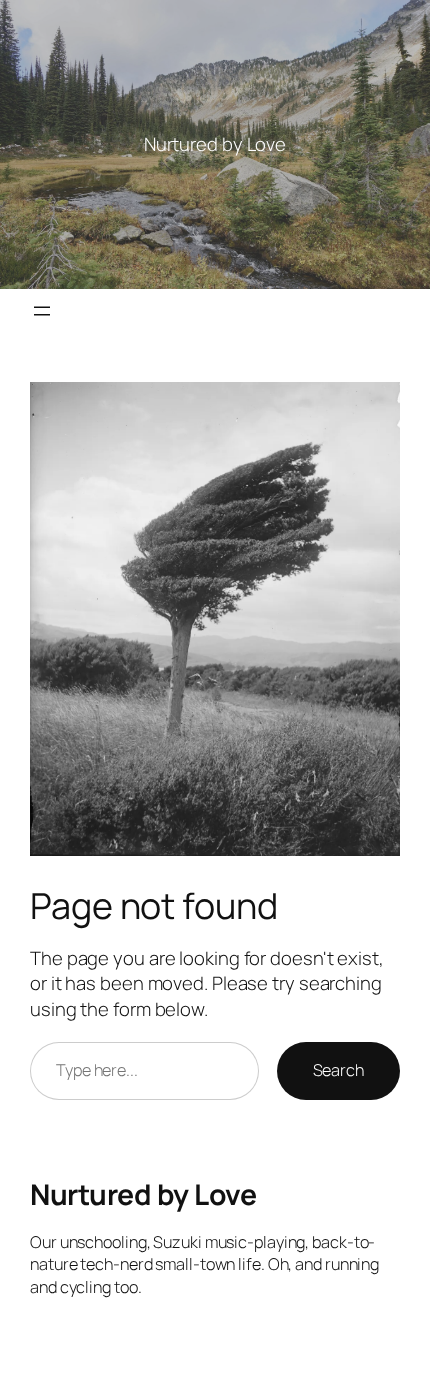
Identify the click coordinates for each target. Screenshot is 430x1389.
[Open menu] (42, 311)
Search (338, 1070)
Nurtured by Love (143, 1194)
